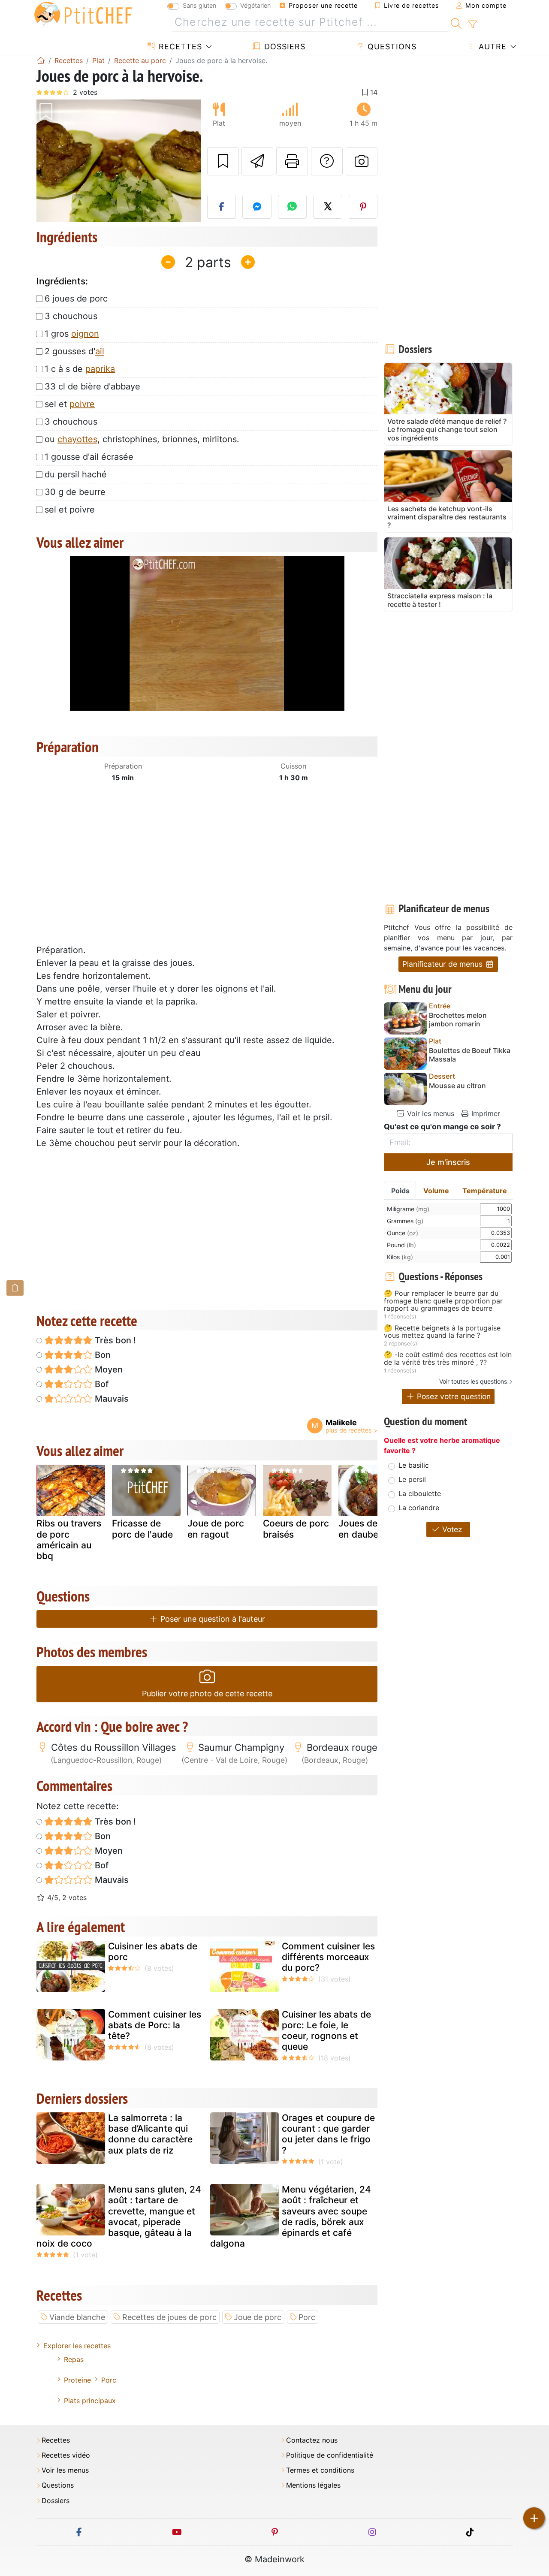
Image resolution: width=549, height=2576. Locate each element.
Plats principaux (90, 2401)
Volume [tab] (436, 1191)
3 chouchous (71, 316)
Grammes (405, 1221)
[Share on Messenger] (257, 207)
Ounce (403, 1233)
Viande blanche (77, 2317)
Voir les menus (430, 1113)
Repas (74, 2359)
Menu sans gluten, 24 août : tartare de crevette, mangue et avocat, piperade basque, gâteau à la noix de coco (119, 2216)
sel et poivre (70, 510)
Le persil (412, 1479)
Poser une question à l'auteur (212, 1619)
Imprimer (485, 1113)
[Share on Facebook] (222, 207)
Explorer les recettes (77, 2346)
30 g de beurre (75, 492)
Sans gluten (199, 5)
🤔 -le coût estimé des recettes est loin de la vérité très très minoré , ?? (448, 1359)
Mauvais (111, 1399)
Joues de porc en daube (369, 1529)
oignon (85, 334)
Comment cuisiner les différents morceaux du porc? (328, 1957)
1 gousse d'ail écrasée (89, 457)
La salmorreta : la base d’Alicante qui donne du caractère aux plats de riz (150, 2134)
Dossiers (284, 47)
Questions (391, 47)
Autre (491, 47)
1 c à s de (80, 369)
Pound (401, 1245)
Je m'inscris (448, 1162)
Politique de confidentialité (330, 2455)
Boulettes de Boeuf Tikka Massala (470, 1055)
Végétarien (255, 5)
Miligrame (408, 1209)
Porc (307, 2317)
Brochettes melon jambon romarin (458, 1020)
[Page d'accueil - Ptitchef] (41, 60)
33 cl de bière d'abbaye (92, 386)
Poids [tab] (400, 1191)
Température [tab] (485, 1191)
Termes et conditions (320, 2470)
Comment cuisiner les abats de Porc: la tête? (155, 2025)
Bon (102, 1355)
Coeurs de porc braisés (296, 1529)
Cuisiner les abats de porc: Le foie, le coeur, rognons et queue (326, 2031)
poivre (82, 404)
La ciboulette (420, 1493)
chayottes (77, 439)
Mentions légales (313, 2485)
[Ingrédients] (15, 1288)
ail (100, 351)
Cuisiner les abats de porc (153, 1952)
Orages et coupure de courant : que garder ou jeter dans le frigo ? (328, 2134)
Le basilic (414, 1465)
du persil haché (76, 474)
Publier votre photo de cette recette (207, 1694)
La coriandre (419, 1508)
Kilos (400, 1257)
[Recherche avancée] (472, 24)
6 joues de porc (76, 299)
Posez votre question (453, 1396)
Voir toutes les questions (473, 1381)
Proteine (77, 2380)
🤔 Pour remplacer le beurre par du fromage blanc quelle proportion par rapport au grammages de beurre (443, 1301)
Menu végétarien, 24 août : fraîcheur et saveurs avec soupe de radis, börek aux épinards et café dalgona (291, 2216)
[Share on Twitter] (328, 207)
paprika (100, 369)
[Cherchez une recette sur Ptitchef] (456, 22)
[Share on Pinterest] (363, 207)
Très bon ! (114, 1340)
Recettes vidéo (66, 2455)
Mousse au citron (457, 1086)
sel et (70, 404)
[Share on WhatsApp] (293, 207)
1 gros (72, 334)
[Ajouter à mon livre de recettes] (223, 161)
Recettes (179, 47)
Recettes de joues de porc (169, 2317)
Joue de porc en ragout (216, 1529)
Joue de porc (258, 2317)
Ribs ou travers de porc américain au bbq (69, 1540)
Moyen (108, 1369)
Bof (101, 1384)
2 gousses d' (74, 351)
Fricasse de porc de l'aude (142, 1529)
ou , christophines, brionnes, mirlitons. (142, 439)
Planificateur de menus (443, 964)
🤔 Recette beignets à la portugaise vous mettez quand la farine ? (442, 1332)
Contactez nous (312, 2440)
